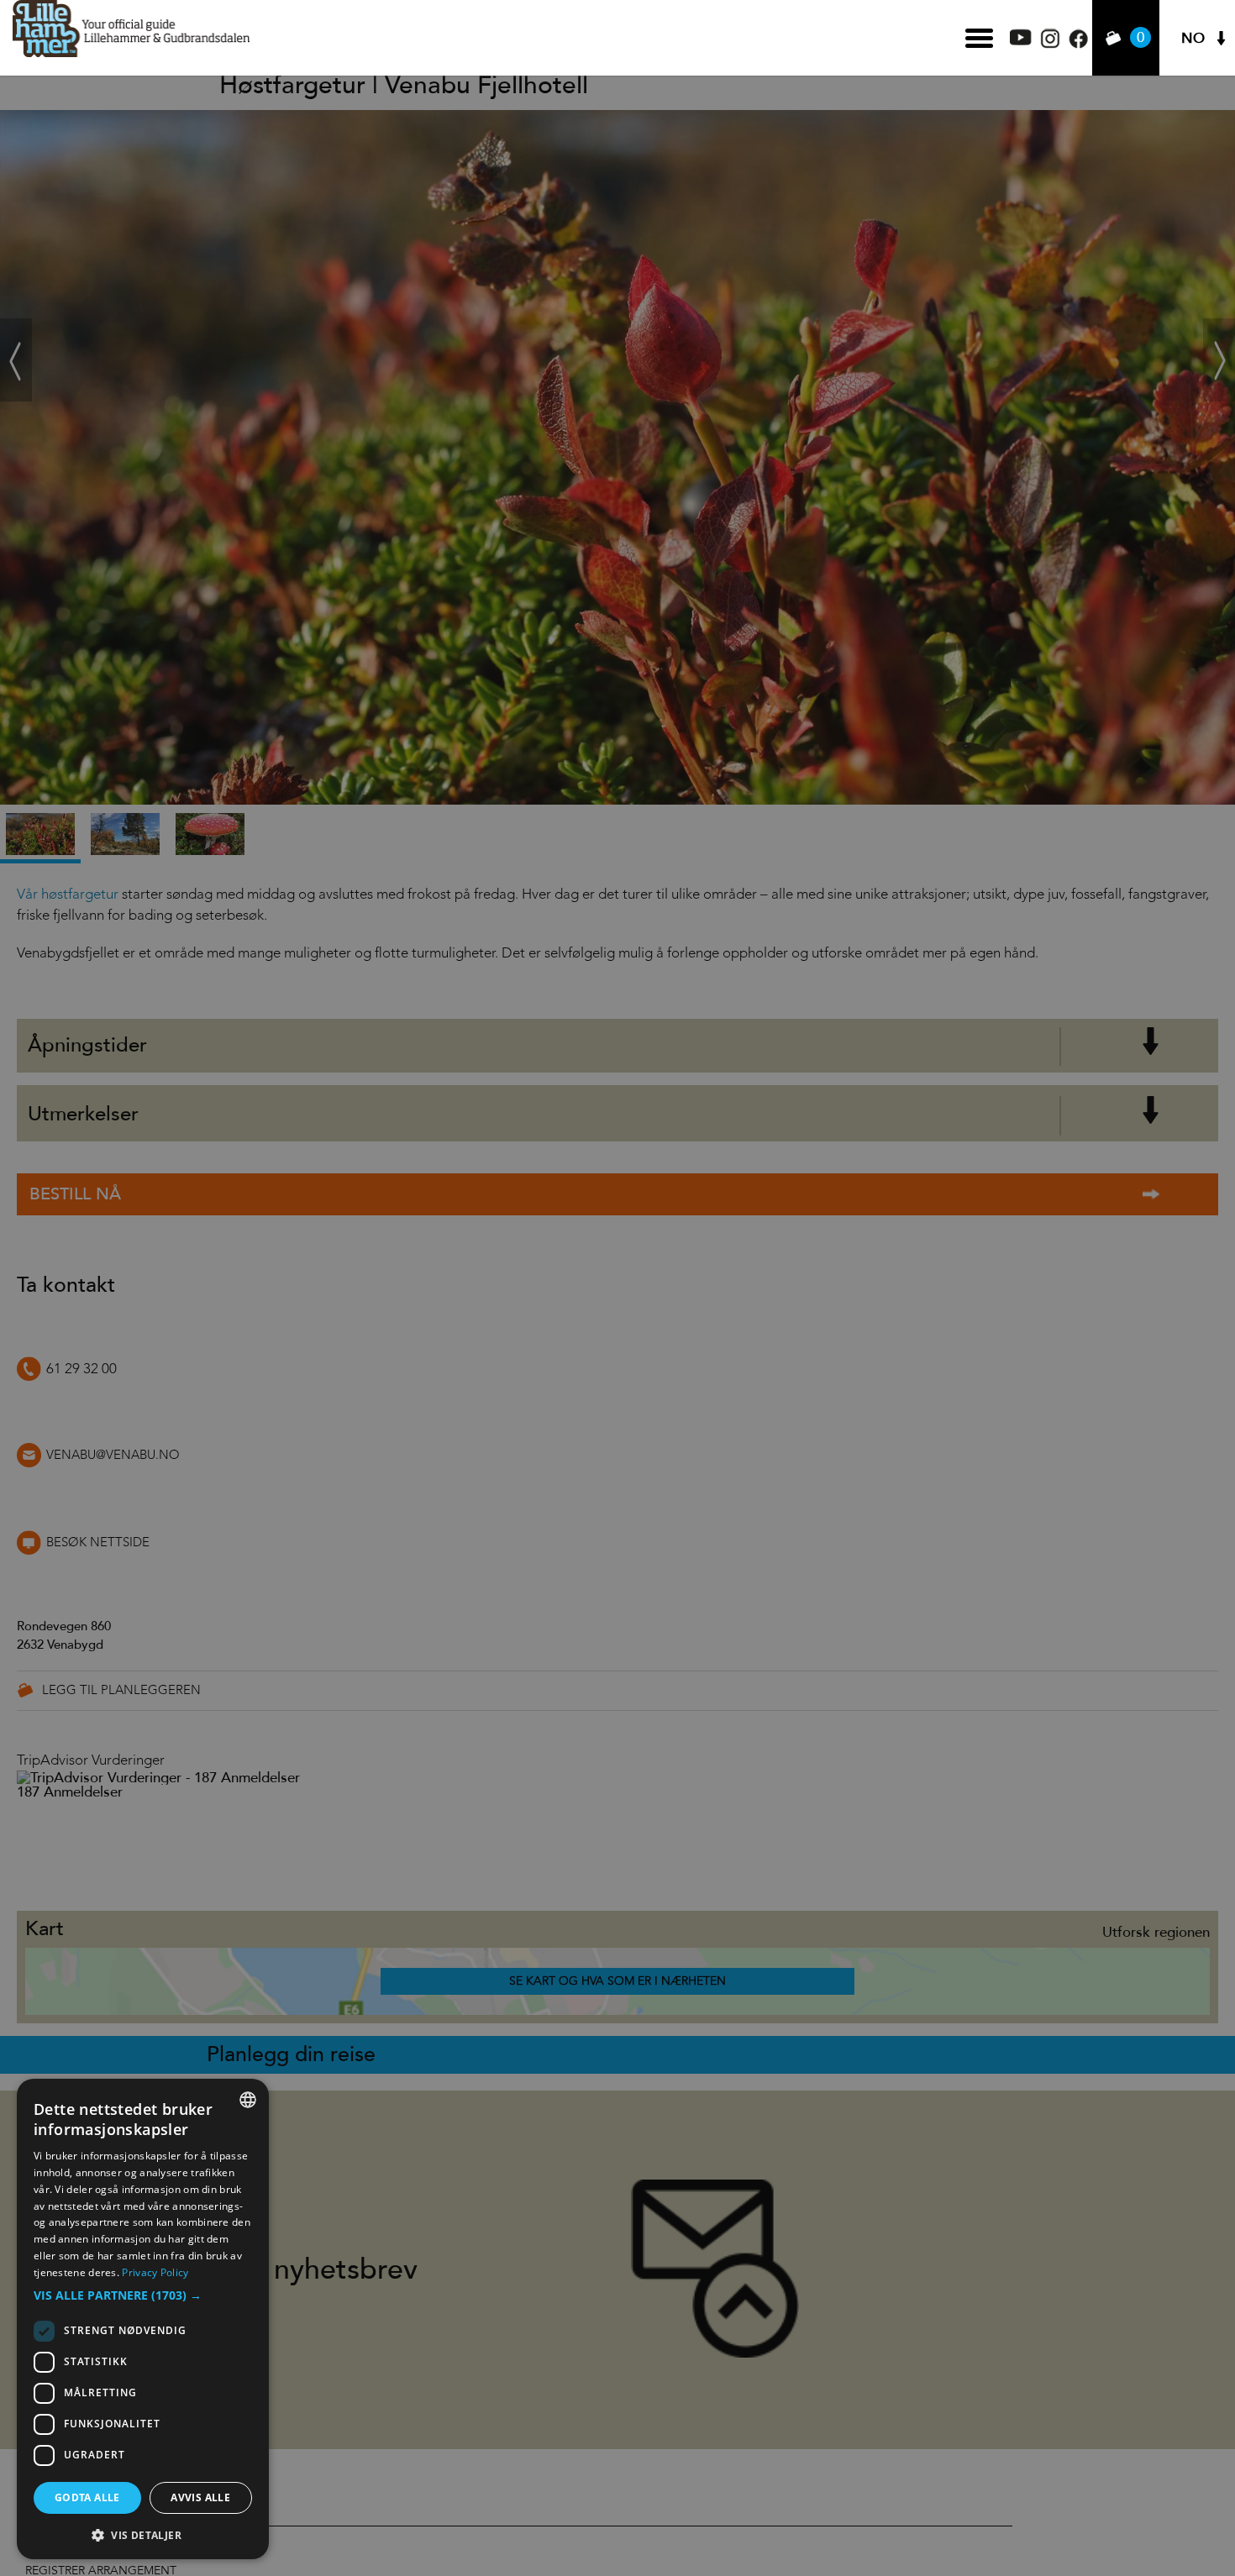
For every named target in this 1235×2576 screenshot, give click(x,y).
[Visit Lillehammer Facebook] (1078, 44)
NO (1193, 38)
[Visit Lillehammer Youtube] (1021, 41)
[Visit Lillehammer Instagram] (1050, 44)
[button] (143, 2295)
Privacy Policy (155, 2272)
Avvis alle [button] (200, 2497)
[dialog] (143, 2319)
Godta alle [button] (87, 2497)
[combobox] (248, 2100)
